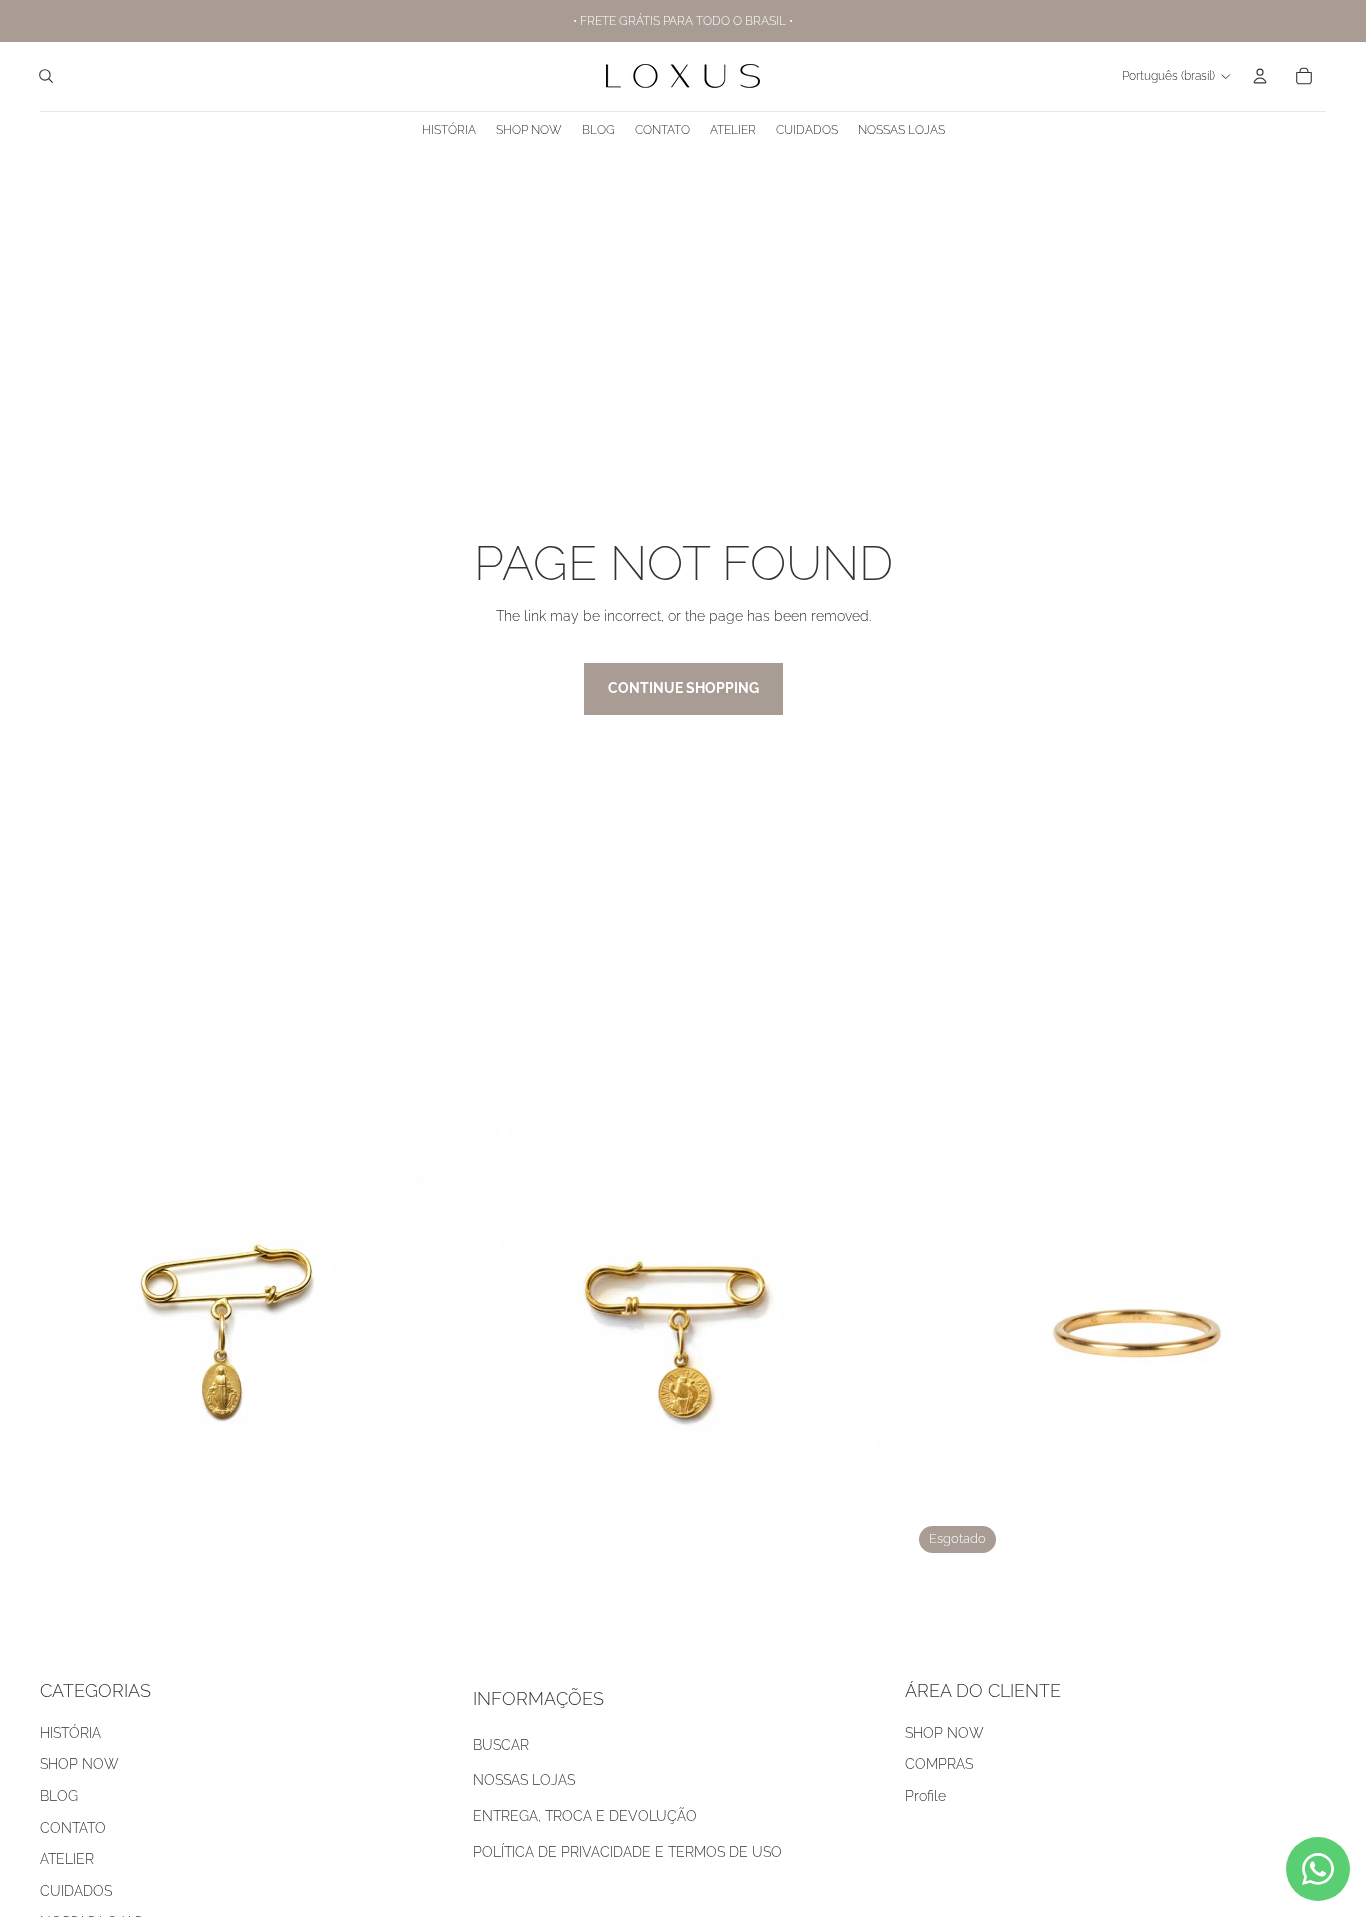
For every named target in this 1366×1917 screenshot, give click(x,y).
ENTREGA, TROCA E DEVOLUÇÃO (585, 1816)
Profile (925, 1796)
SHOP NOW (79, 1764)
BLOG (59, 1796)
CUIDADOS (76, 1891)
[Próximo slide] (880, 1334)
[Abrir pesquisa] (46, 76)
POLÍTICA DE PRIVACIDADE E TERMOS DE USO (627, 1852)
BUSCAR (501, 1745)
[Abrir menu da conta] (1260, 76)
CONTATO (73, 1828)
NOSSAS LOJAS (524, 1780)
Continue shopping (683, 688)
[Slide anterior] (486, 1334)
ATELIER (67, 1859)
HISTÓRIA (70, 1733)
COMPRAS (939, 1764)
